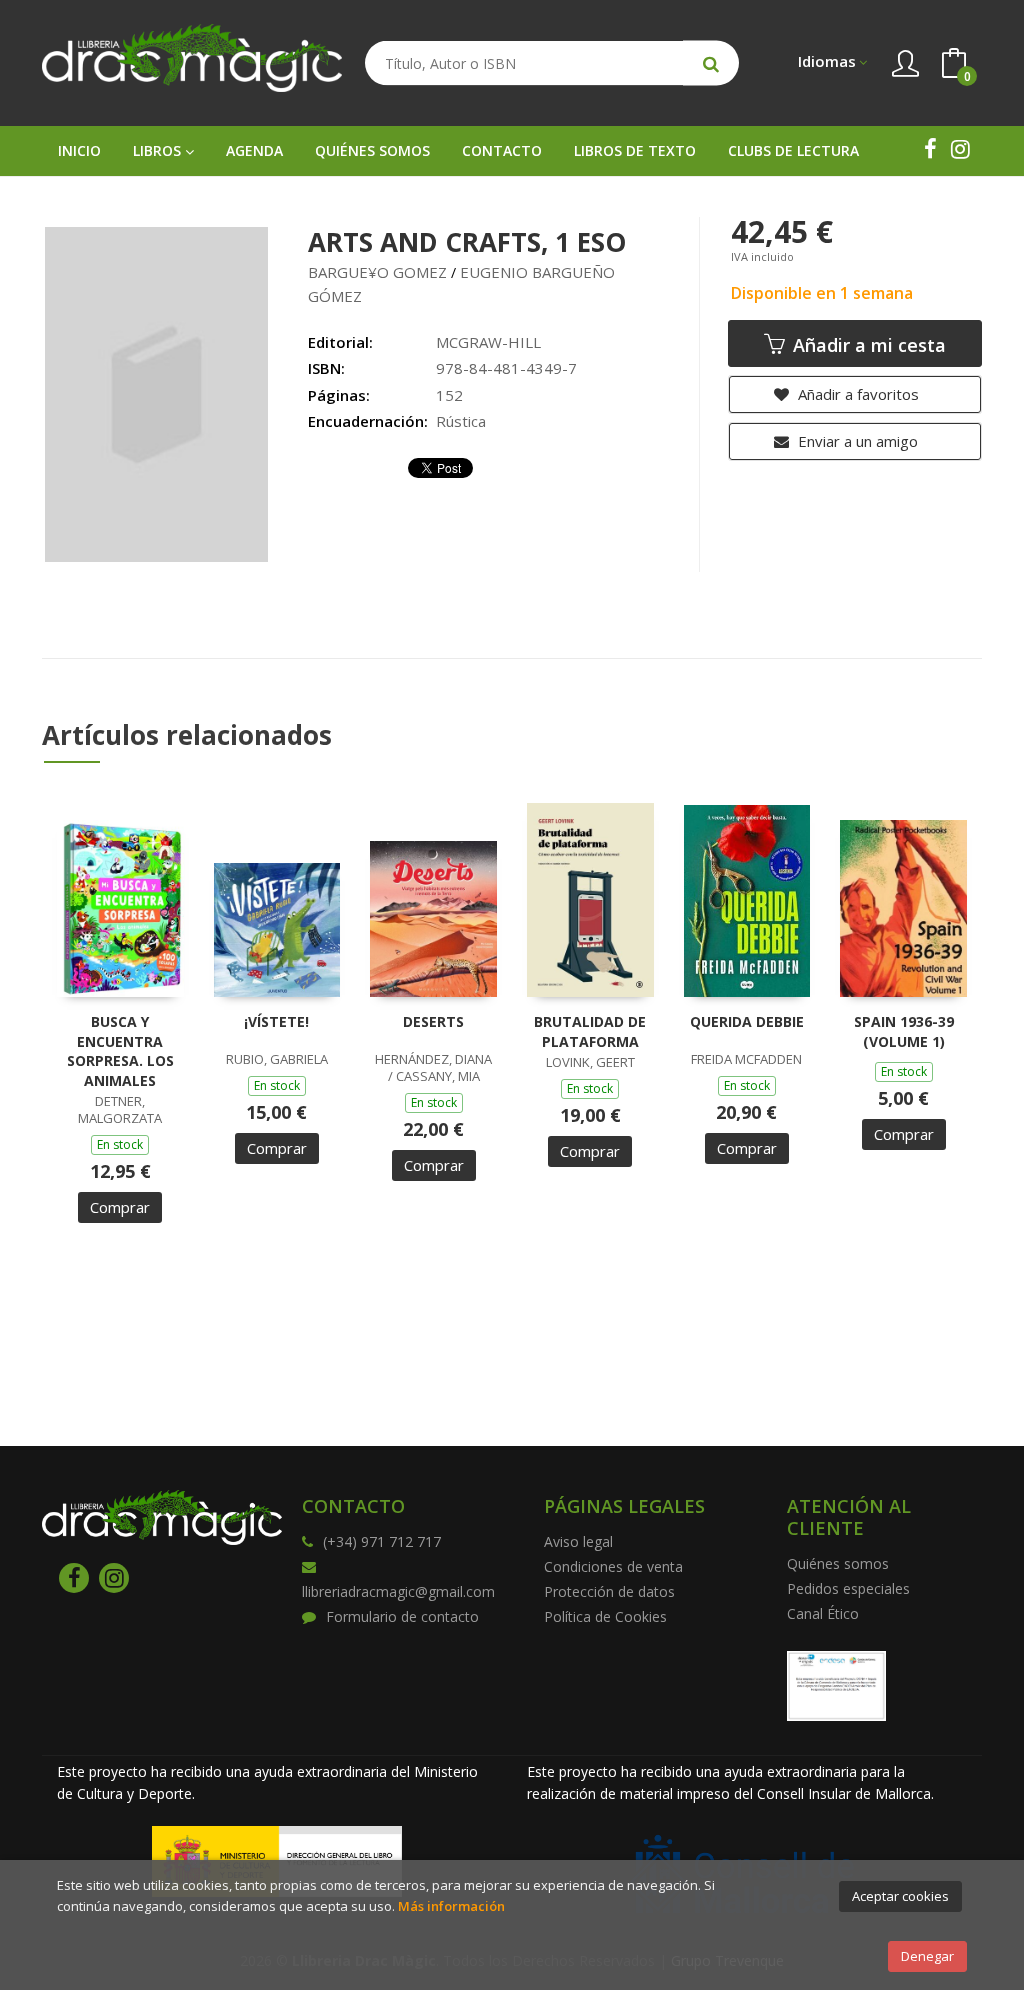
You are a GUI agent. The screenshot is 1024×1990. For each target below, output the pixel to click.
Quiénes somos (838, 1563)
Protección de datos (609, 1591)
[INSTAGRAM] (960, 149)
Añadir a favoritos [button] (856, 394)
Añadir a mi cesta (867, 345)
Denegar (927, 1956)
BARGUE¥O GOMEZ (377, 272)
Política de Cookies (605, 1616)
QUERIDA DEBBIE (747, 1021)
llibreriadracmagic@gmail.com (398, 1591)
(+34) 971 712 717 (382, 1541)
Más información (451, 1906)
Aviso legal (578, 1541)
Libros (159, 150)
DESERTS (433, 1021)
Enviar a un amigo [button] (856, 441)
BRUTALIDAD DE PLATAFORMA (590, 1031)
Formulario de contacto (402, 1616)
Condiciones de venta (613, 1566)
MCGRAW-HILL (488, 342)
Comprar (120, 1207)
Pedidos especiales (848, 1588)
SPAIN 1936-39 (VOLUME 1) (904, 1031)
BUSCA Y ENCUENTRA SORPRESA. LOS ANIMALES (120, 1051)
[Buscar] (711, 63)
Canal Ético (823, 1613)
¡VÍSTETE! (276, 1021)
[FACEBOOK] (930, 149)
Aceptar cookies (900, 1896)
